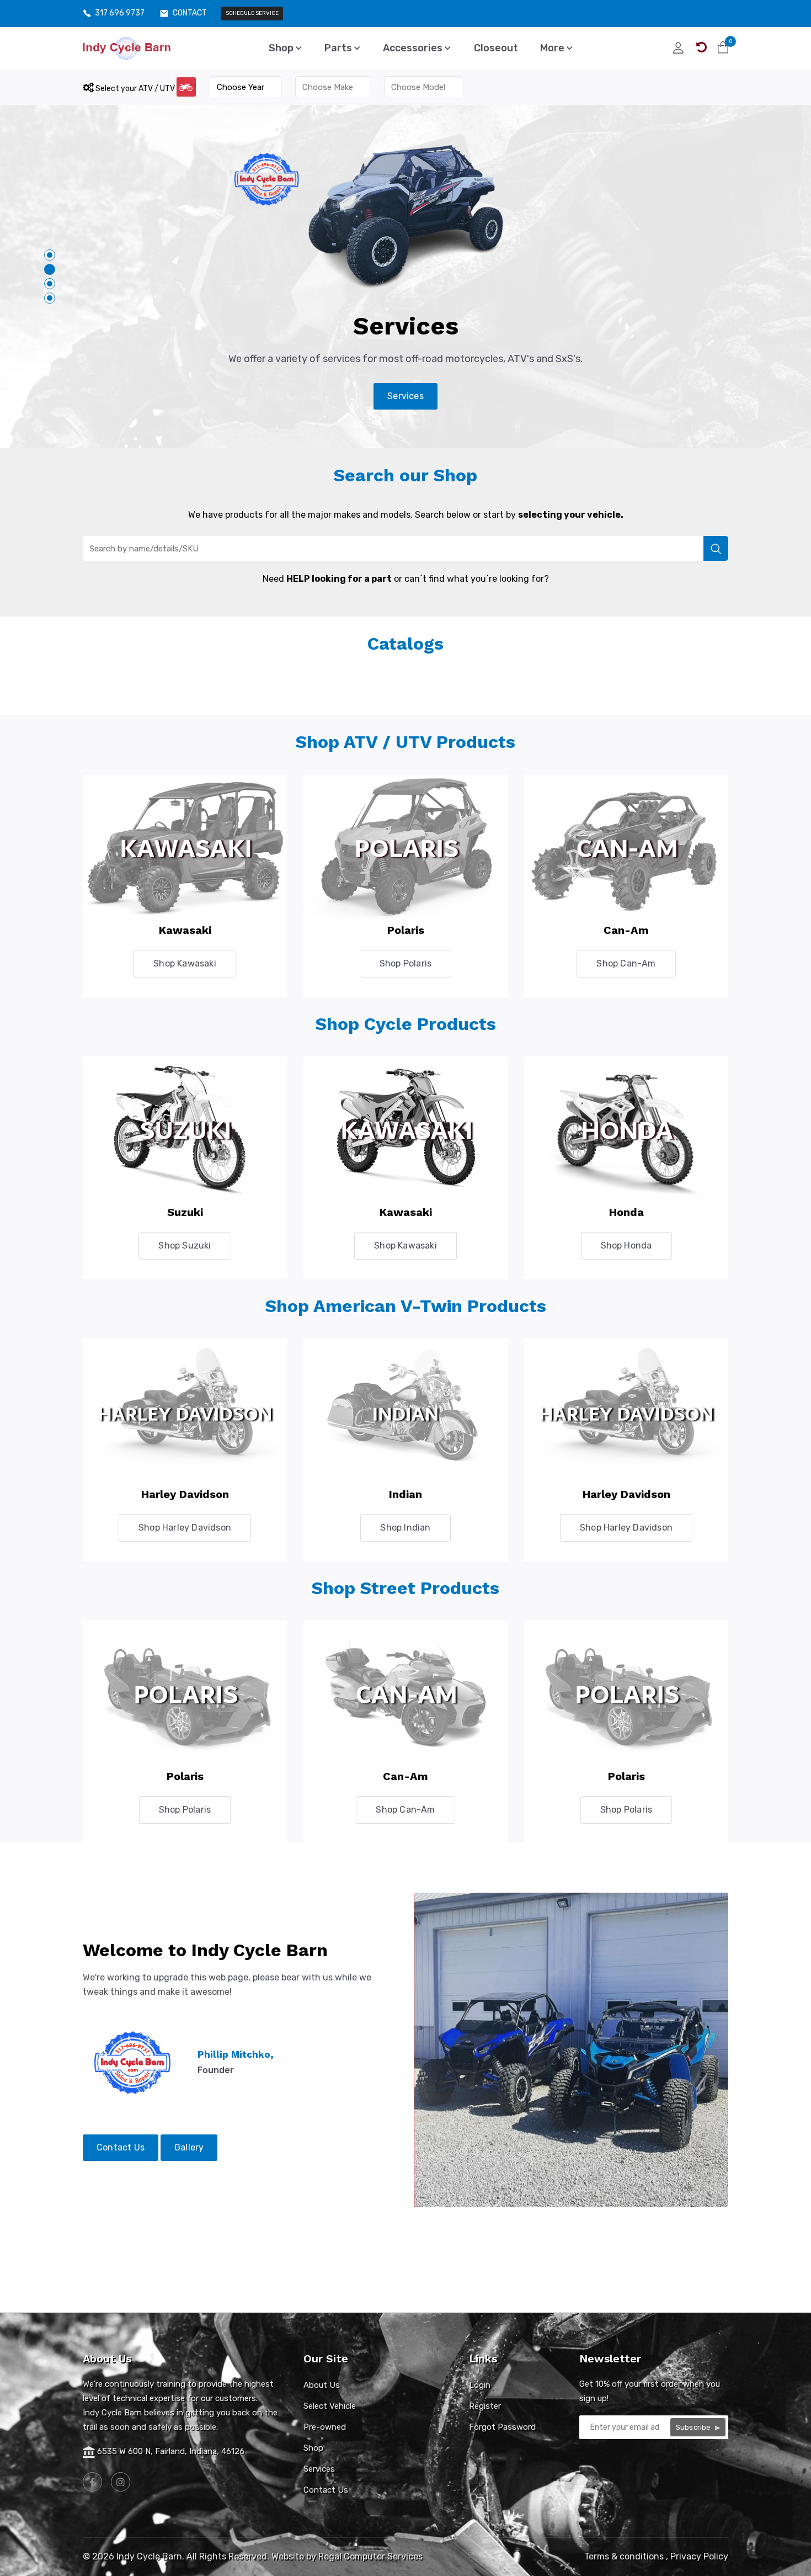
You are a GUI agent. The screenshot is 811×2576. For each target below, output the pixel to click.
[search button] (716, 548)
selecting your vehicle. (571, 515)
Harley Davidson (185, 1494)
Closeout (496, 48)
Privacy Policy (699, 2556)
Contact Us (121, 2147)
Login (480, 2385)
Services (405, 396)
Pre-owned (325, 2427)
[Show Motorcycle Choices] (186, 87)
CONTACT (190, 13)
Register (485, 2406)
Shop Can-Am (626, 963)
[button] (50, 255)
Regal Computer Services (370, 2556)
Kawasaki (185, 930)
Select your (134, 89)
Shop (282, 48)
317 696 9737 (120, 13)
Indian (405, 1494)
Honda (626, 1212)
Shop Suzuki (185, 1245)
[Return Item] (701, 47)
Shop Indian (405, 1528)
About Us (322, 2385)
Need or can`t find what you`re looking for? (406, 579)
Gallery (189, 2147)
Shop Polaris (405, 963)
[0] (723, 47)
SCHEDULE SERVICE (252, 13)
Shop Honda (626, 1245)
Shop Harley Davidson (185, 1528)
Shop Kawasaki (185, 963)
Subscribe (694, 2427)
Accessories (414, 48)
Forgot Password (502, 2427)
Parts (339, 48)
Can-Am (626, 930)
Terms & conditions (624, 2556)
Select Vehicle (330, 2406)
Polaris (406, 930)
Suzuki (185, 1212)
